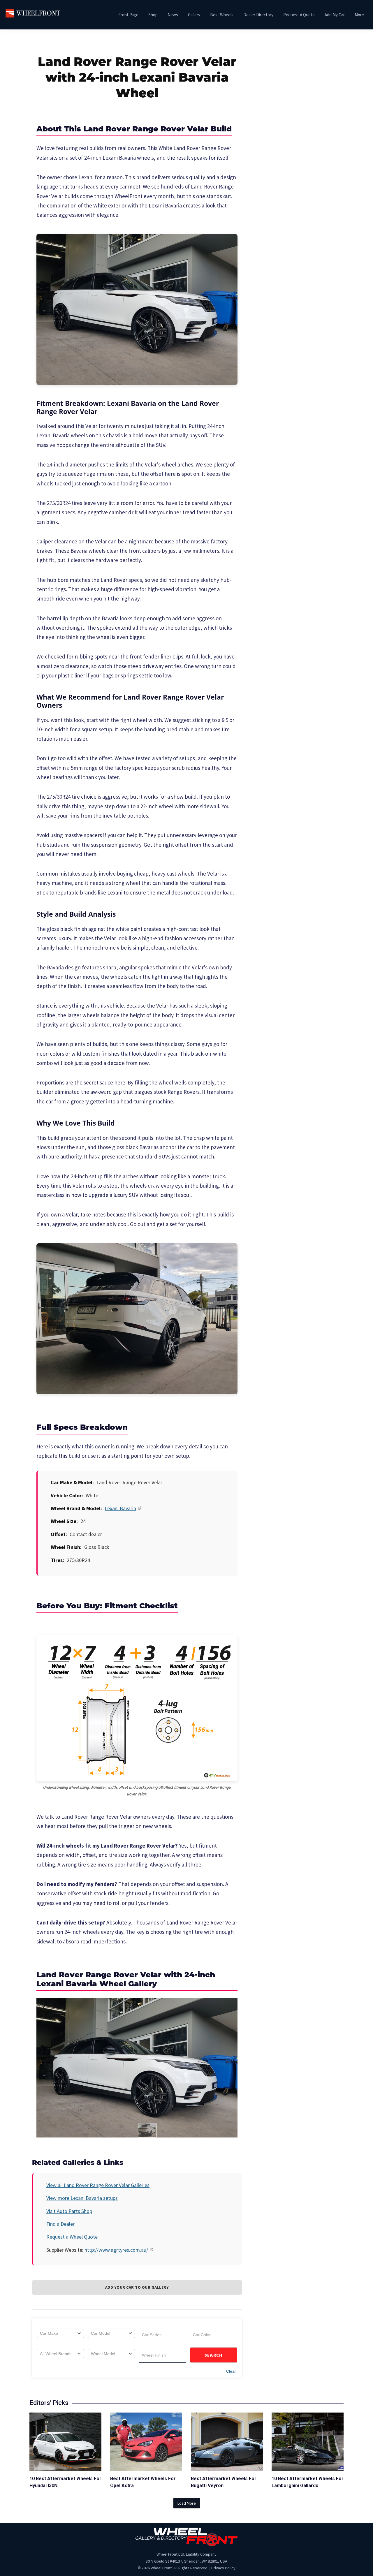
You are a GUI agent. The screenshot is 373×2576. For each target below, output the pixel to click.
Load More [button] (187, 2503)
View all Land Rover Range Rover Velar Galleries (98, 2185)
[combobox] (60, 2333)
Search (214, 2355)
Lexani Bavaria (120, 1508)
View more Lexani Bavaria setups (82, 2198)
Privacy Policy (223, 2568)
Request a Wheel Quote (72, 2237)
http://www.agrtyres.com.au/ (116, 2250)
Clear (231, 2371)
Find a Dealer (60, 2224)
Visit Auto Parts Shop (69, 2211)
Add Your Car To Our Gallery (137, 2287)
